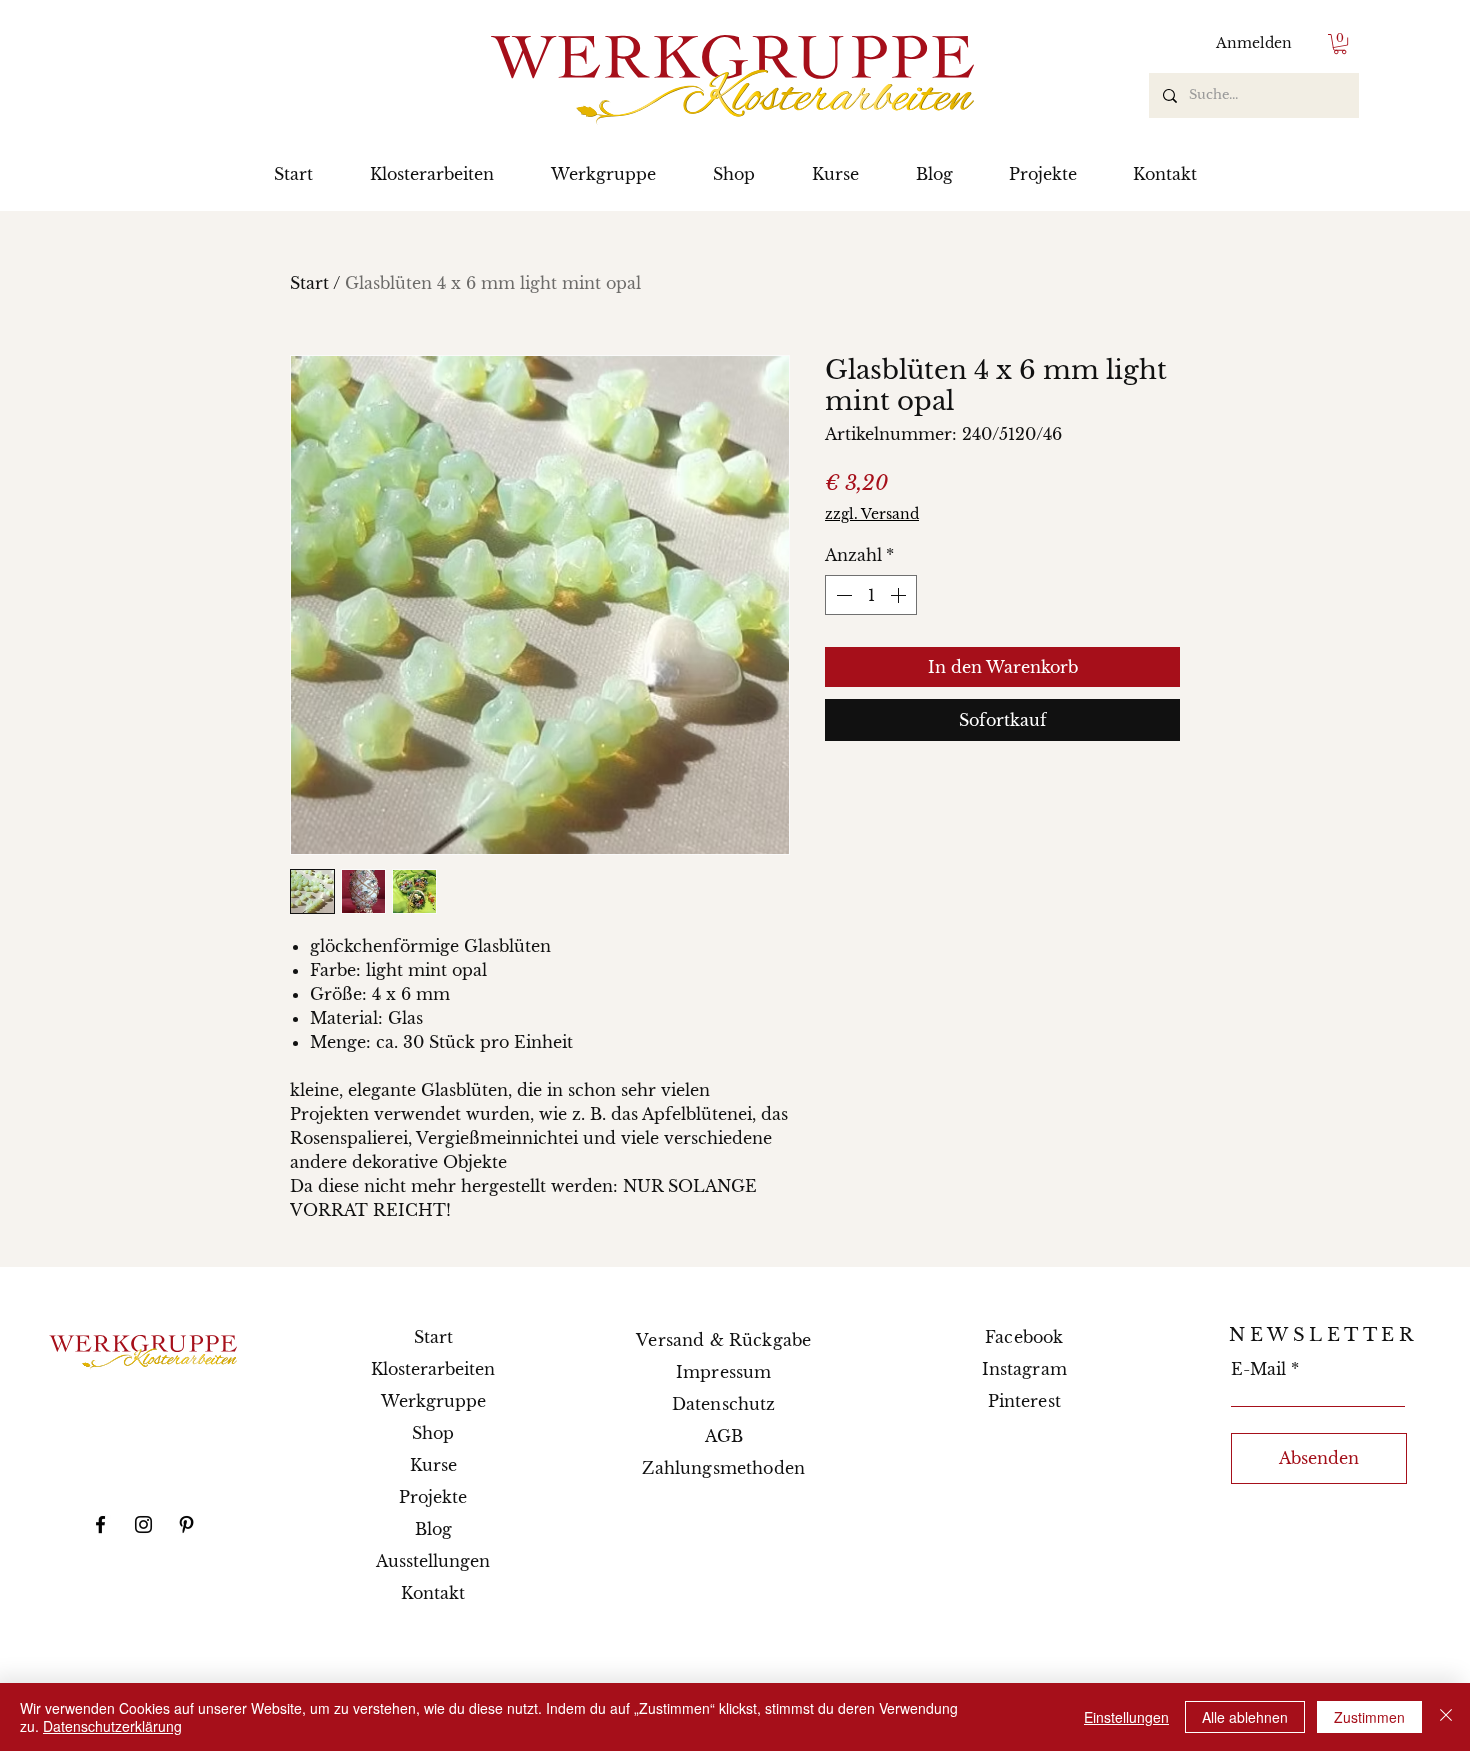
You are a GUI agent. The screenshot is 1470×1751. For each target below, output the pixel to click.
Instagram (1024, 1369)
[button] (1340, 44)
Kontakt (433, 1593)
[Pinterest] (186, 1524)
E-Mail (1258, 1369)
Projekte (433, 1497)
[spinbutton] (871, 595)
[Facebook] (100, 1524)
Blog (433, 1529)
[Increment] (900, 595)
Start (309, 283)
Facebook (1024, 1337)
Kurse (433, 1465)
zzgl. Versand (872, 514)
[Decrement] (842, 595)
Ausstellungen (433, 1561)
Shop (433, 1433)
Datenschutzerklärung (112, 1726)
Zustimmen (1369, 1717)
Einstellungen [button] (1126, 1717)
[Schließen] (1446, 1717)
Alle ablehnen (1245, 1717)
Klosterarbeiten (433, 1369)
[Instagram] (143, 1524)
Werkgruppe (433, 1401)
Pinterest (1024, 1401)
